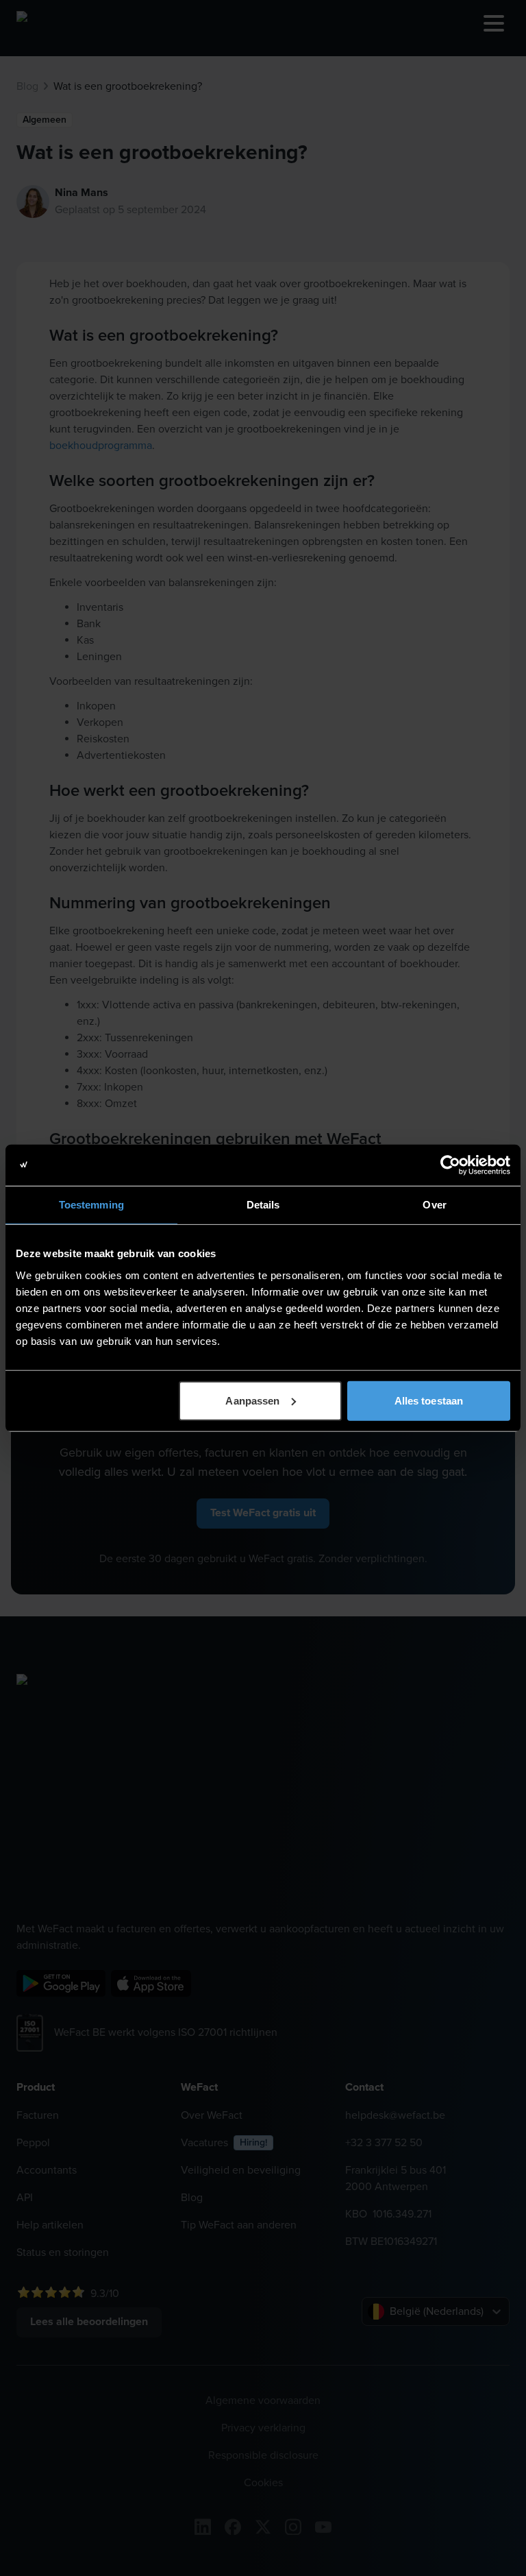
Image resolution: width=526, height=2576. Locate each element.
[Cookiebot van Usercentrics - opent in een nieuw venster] (450, 1165)
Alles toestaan (429, 1400)
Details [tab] (263, 1205)
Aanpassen (252, 1400)
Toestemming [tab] (91, 1205)
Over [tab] (434, 1205)
